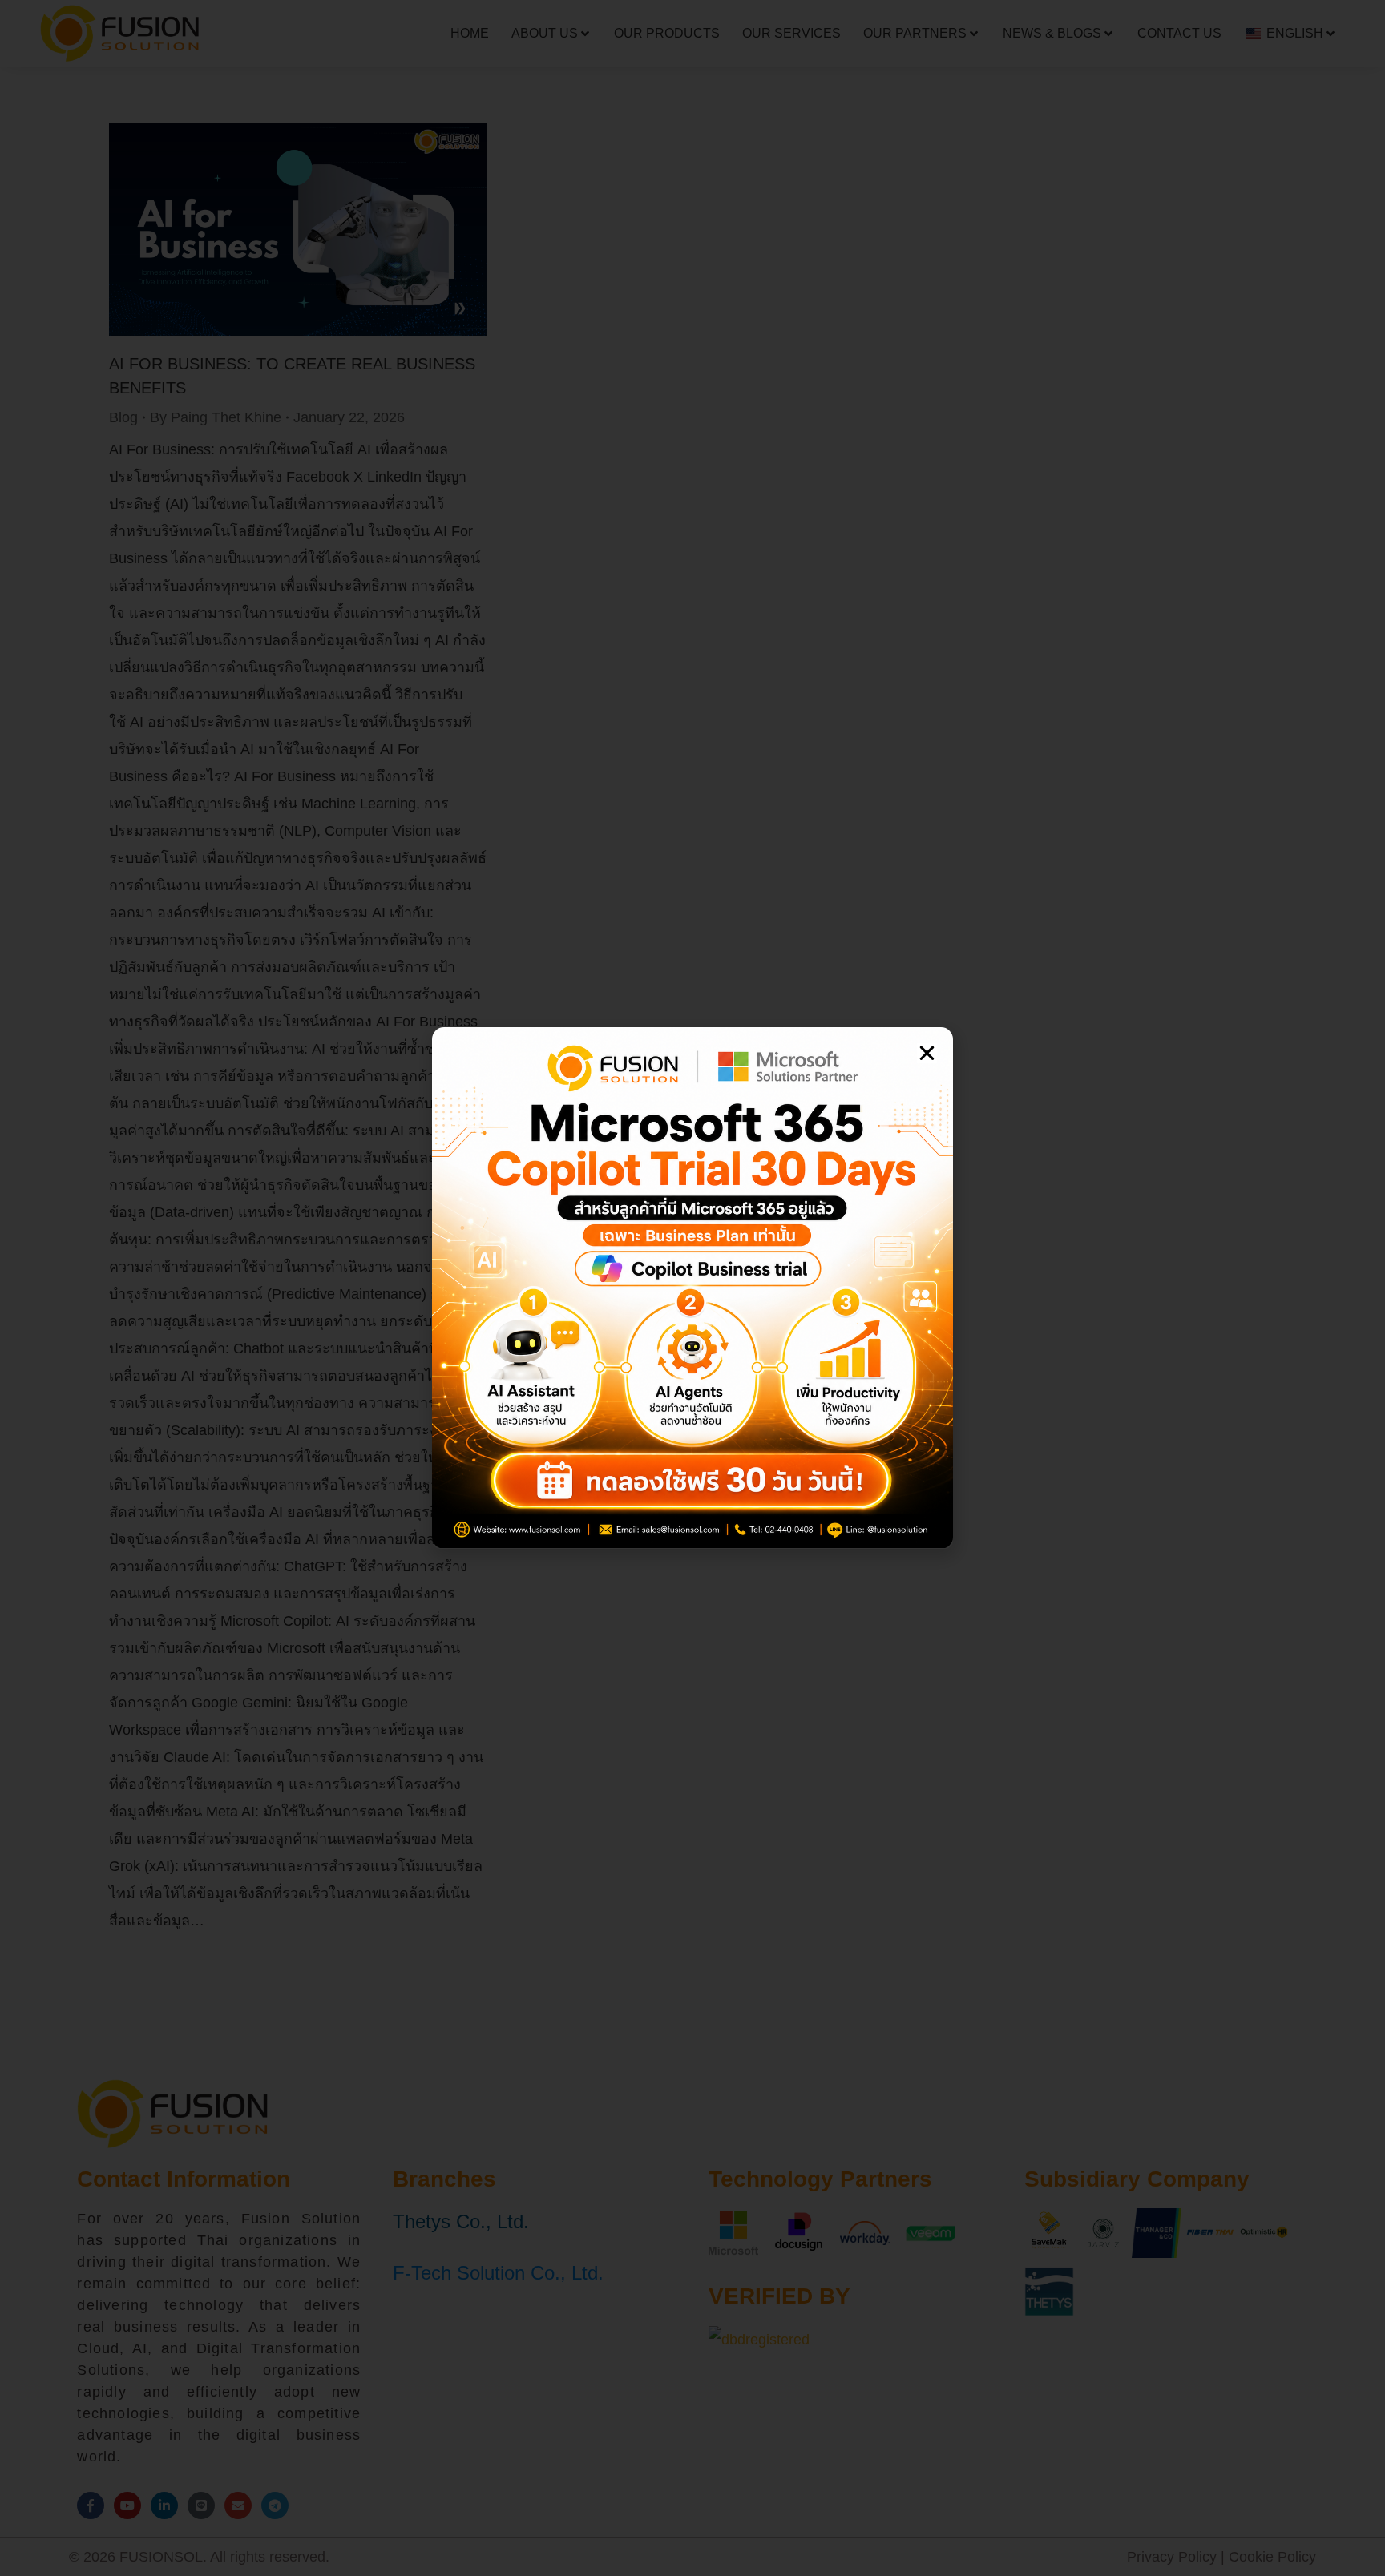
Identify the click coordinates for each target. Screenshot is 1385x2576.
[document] (692, 1288)
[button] (927, 1053)
